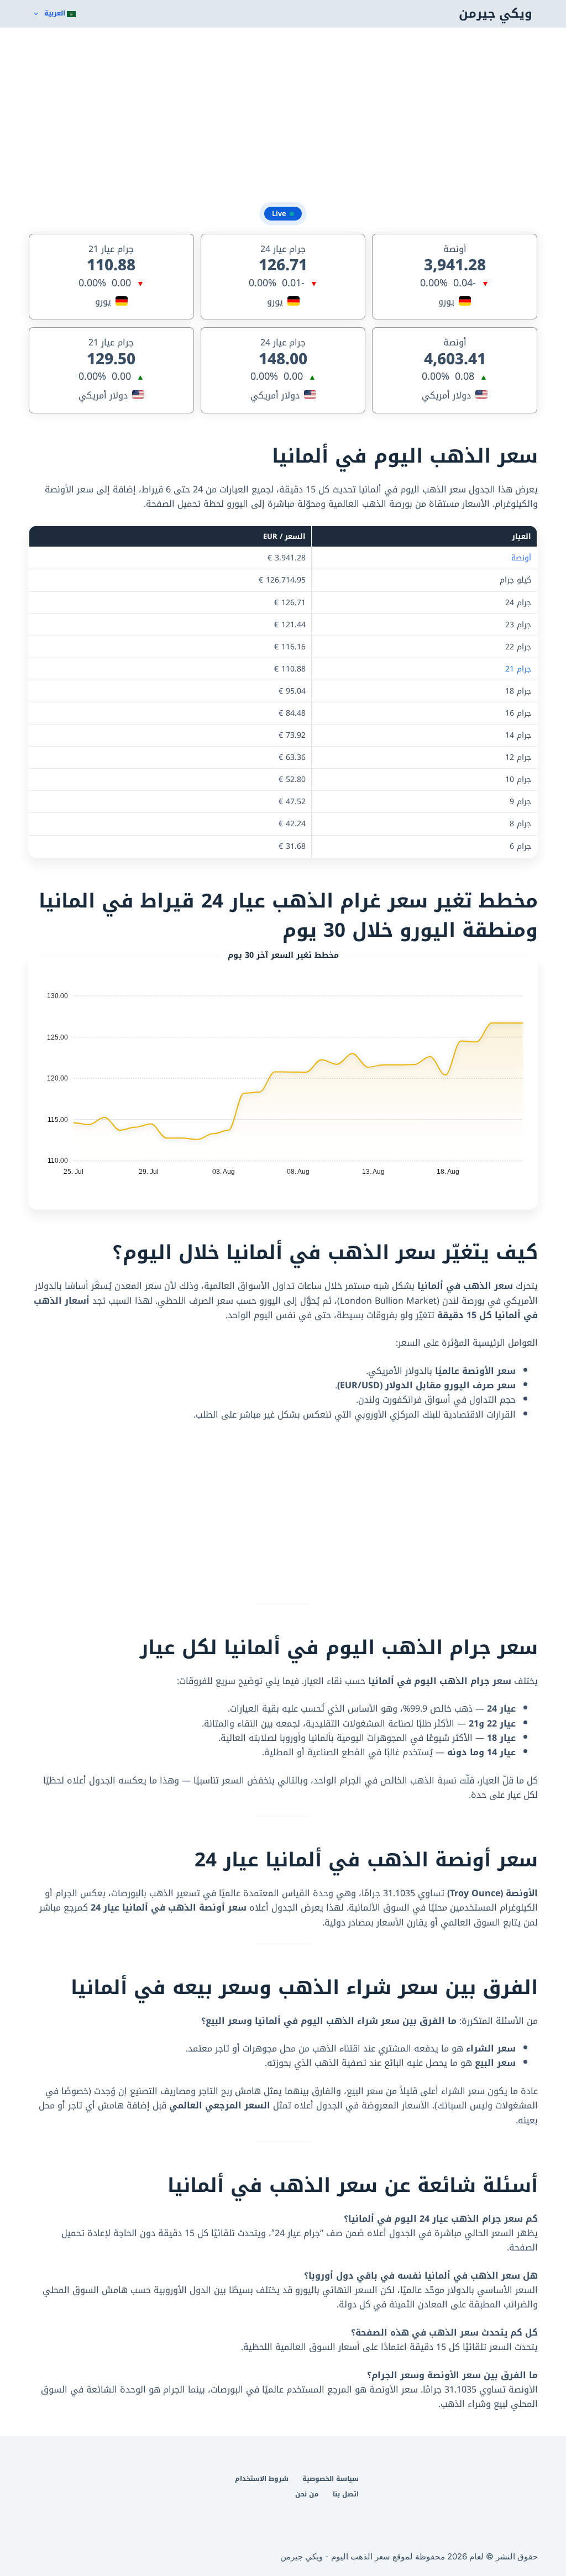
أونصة (521, 558)
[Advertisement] (283, 116)
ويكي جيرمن (496, 14)
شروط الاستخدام (262, 2479)
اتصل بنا (346, 2495)
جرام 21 (518, 669)
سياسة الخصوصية (331, 2479)
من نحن (307, 2495)
